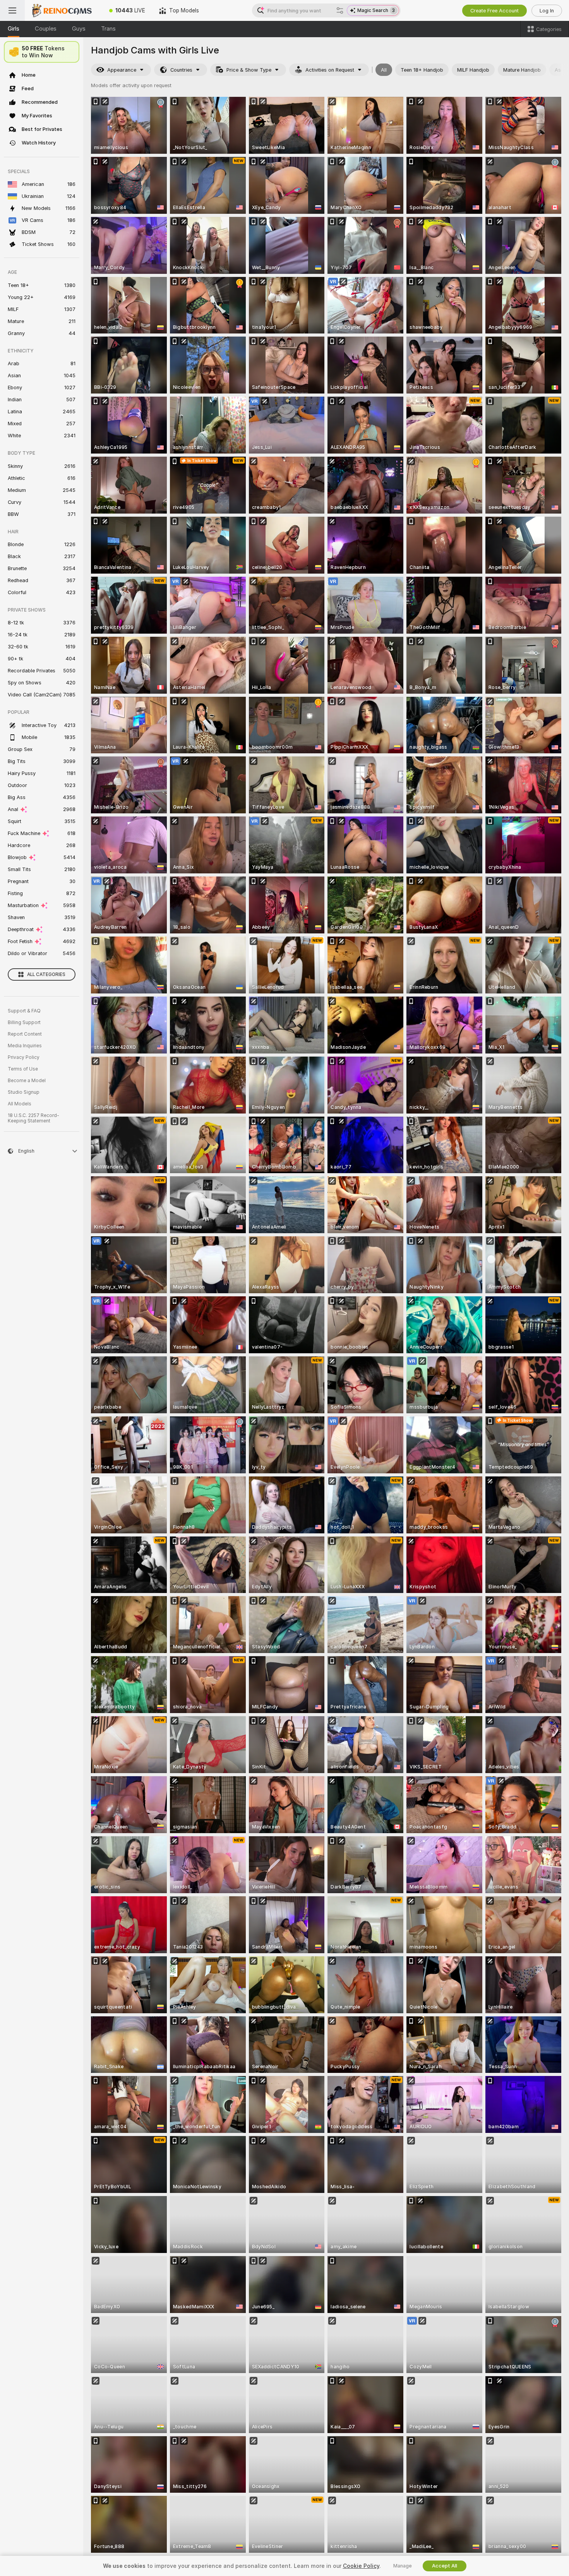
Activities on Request (330, 70)
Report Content (25, 1034)
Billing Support (24, 1022)
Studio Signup (24, 1092)
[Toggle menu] (12, 10)
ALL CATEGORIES (46, 974)
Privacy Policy (24, 1057)
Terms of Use (23, 1069)
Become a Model (27, 1081)
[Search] (340, 10)
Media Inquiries (25, 1046)
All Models (20, 1104)
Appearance (122, 70)
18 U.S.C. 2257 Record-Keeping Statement (33, 1118)
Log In (547, 11)
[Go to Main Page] (63, 10)
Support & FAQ (24, 1011)
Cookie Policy (361, 2566)
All (384, 70)
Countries (181, 70)
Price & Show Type (249, 70)
